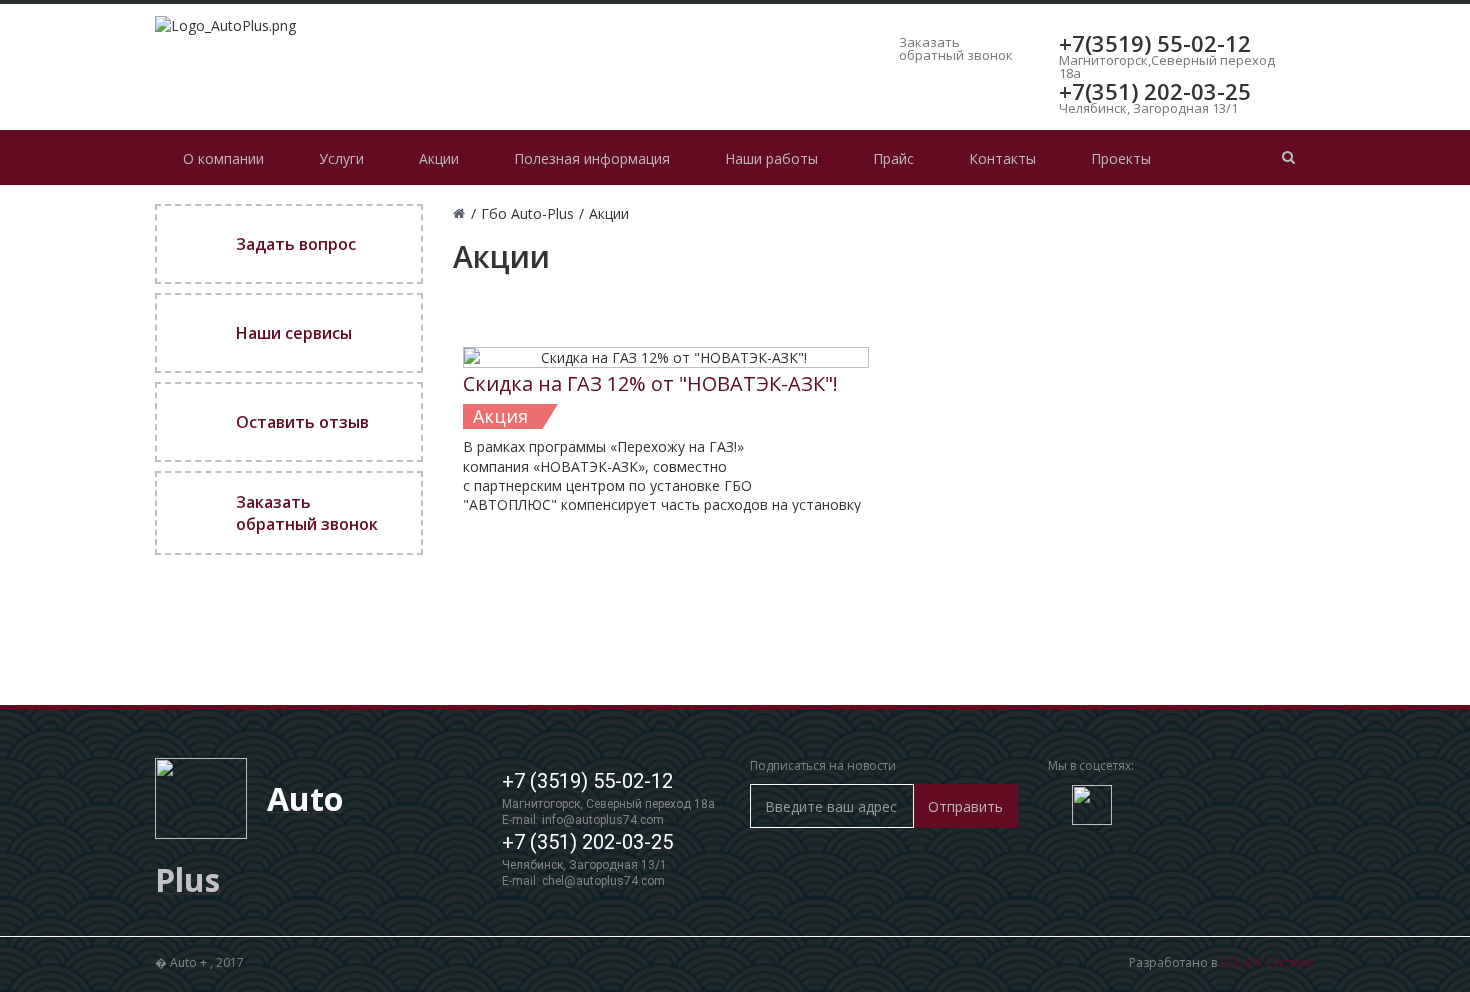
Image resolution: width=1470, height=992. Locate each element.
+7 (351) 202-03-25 (587, 842)
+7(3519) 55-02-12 (1155, 43)
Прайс (893, 158)
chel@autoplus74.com (603, 881)
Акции (439, 158)
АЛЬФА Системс (1267, 962)
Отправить (965, 806)
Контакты (1002, 158)
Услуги (341, 158)
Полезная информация (592, 158)
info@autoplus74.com (603, 820)
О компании (223, 158)
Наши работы (771, 158)
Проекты (1121, 158)
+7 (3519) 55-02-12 (587, 781)
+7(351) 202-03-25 (1155, 91)
